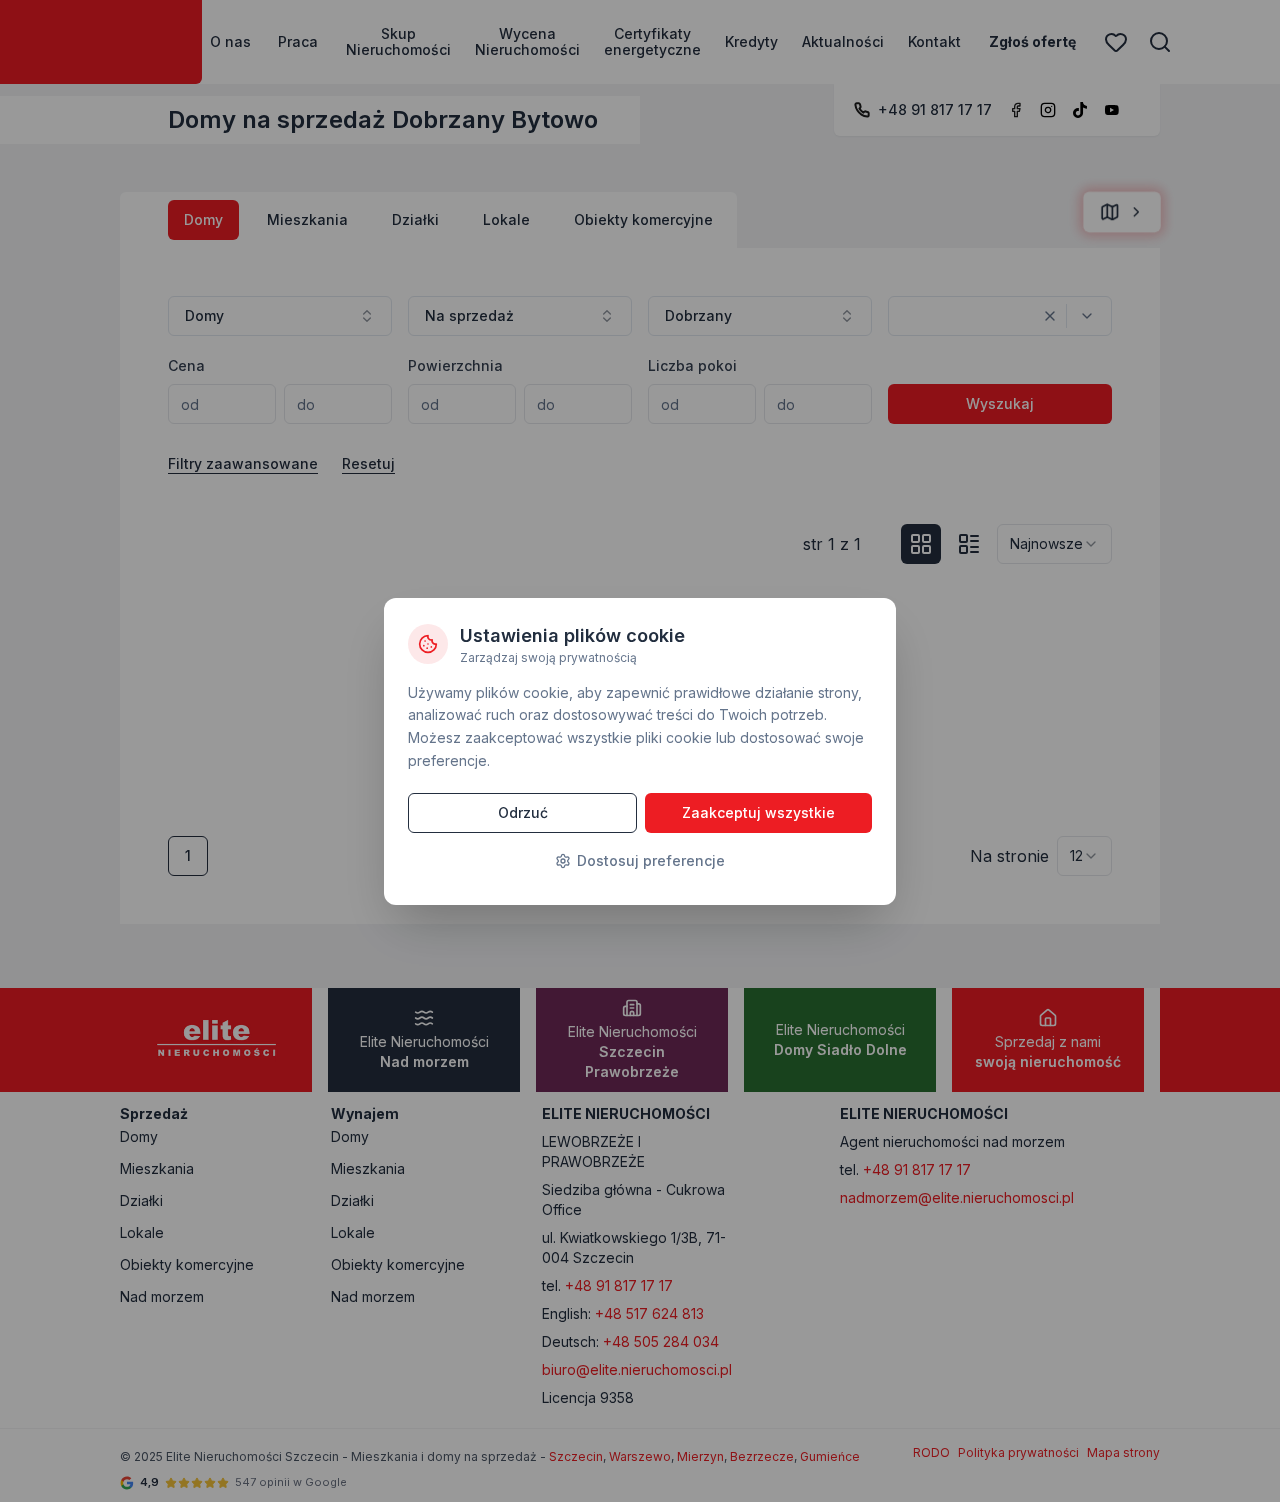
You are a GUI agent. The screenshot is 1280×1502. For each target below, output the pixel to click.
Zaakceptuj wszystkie (758, 812)
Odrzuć (523, 812)
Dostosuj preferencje (651, 860)
